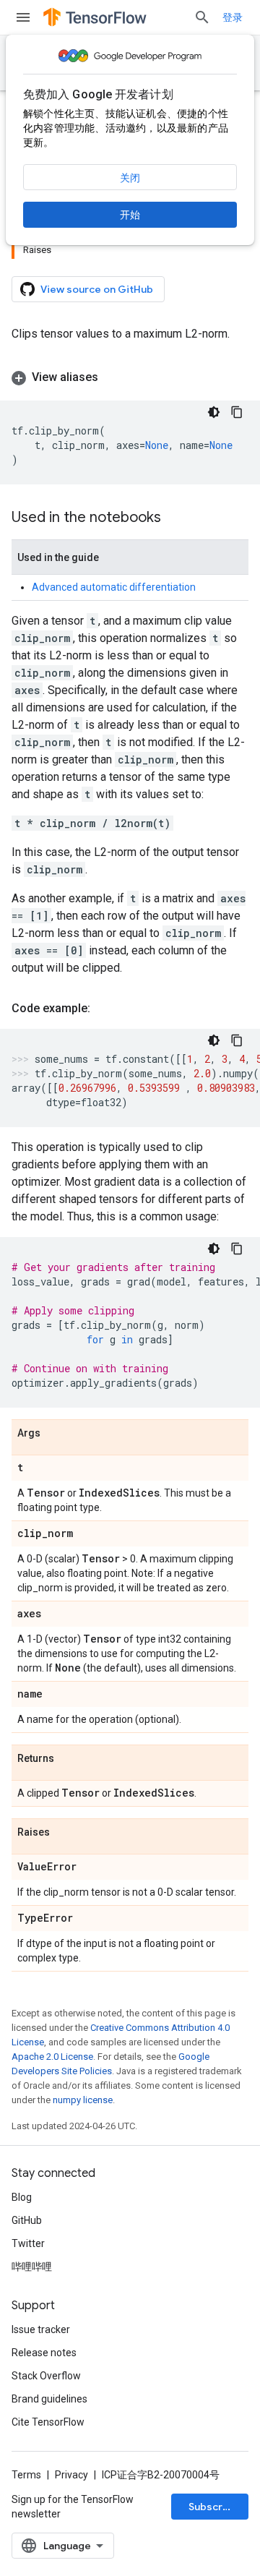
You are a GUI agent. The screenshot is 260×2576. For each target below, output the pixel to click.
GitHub (27, 2220)
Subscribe (213, 2507)
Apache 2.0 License (52, 2057)
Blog (22, 2197)
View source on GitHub (97, 289)
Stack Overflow (46, 2376)
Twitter (28, 2243)
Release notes (44, 2353)
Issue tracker (41, 2329)
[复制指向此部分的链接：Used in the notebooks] (175, 518)
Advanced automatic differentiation (114, 587)
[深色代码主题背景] (214, 412)
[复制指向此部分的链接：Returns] (69, 1759)
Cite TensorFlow (48, 2422)
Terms (26, 2475)
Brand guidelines (49, 2399)
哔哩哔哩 (32, 2267)
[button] (130, 377)
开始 (130, 215)
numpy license (83, 2100)
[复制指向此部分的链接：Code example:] (105, 1009)
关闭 (130, 178)
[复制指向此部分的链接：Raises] (64, 1833)
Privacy (71, 2475)
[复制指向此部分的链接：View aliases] (113, 377)
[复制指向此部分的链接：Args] (55, 1434)
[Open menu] (23, 17)
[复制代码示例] (237, 412)
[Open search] (202, 17)
